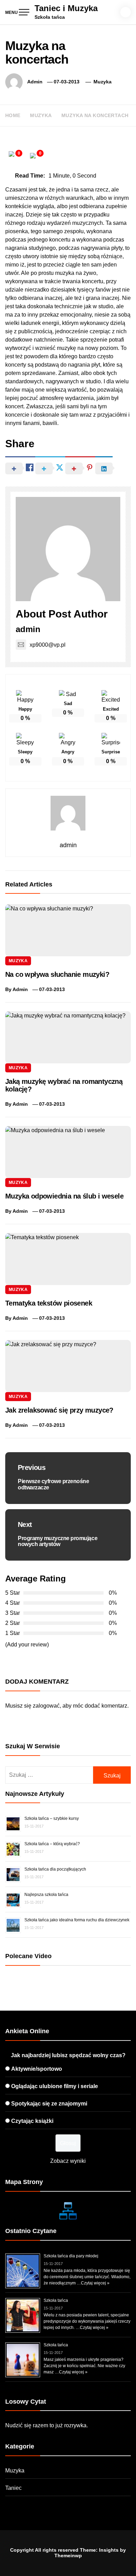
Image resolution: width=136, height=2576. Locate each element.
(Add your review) (27, 1645)
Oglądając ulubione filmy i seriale (55, 2086)
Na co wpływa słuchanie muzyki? (57, 974)
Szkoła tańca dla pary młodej (71, 2256)
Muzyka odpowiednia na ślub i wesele (64, 1196)
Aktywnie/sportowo (37, 2069)
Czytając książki (32, 2121)
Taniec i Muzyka (66, 8)
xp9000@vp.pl (48, 645)
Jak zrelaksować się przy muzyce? (59, 1410)
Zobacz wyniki (68, 2161)
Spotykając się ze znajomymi (49, 2104)
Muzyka (103, 82)
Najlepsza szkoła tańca (46, 1895)
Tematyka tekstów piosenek (49, 1303)
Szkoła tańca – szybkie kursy (52, 1818)
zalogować (46, 1706)
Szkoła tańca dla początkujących (55, 1869)
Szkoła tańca (56, 2300)
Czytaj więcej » (95, 2283)
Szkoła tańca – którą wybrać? (52, 1844)
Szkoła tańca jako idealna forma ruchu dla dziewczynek (77, 1920)
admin (35, 82)
